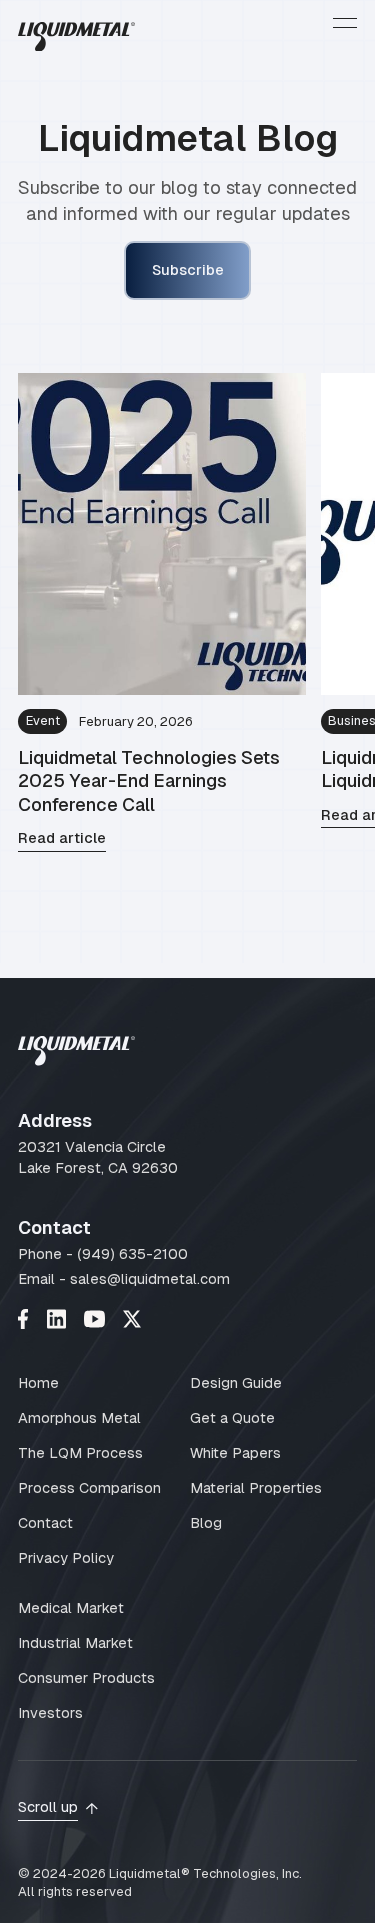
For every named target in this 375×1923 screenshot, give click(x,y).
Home (38, 1383)
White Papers (235, 1453)
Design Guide (236, 1383)
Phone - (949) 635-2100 (103, 1254)
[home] (76, 39)
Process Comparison (89, 1488)
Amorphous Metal (79, 1418)
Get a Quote (232, 1418)
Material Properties (256, 1488)
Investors (50, 1713)
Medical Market (71, 1608)
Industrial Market (75, 1643)
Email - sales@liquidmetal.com (124, 1279)
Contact (45, 1523)
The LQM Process (80, 1453)
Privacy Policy (66, 1558)
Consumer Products (86, 1678)
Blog (206, 1523)
